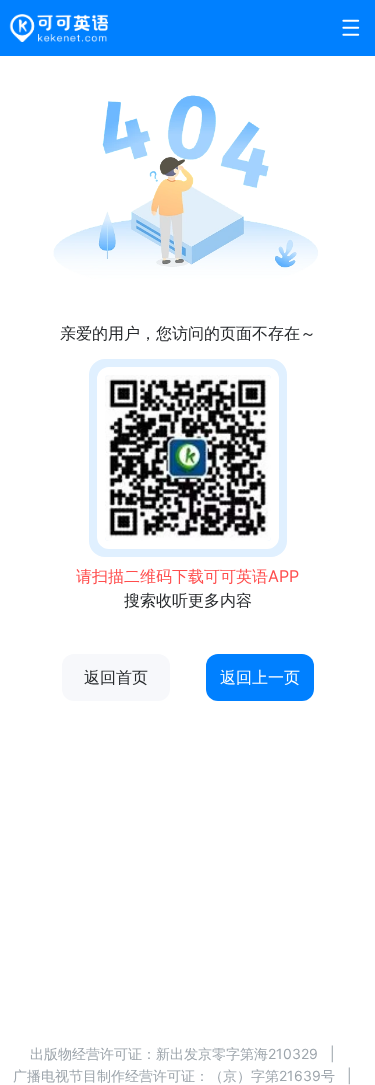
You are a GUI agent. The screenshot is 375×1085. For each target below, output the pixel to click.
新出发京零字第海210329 (237, 1053)
